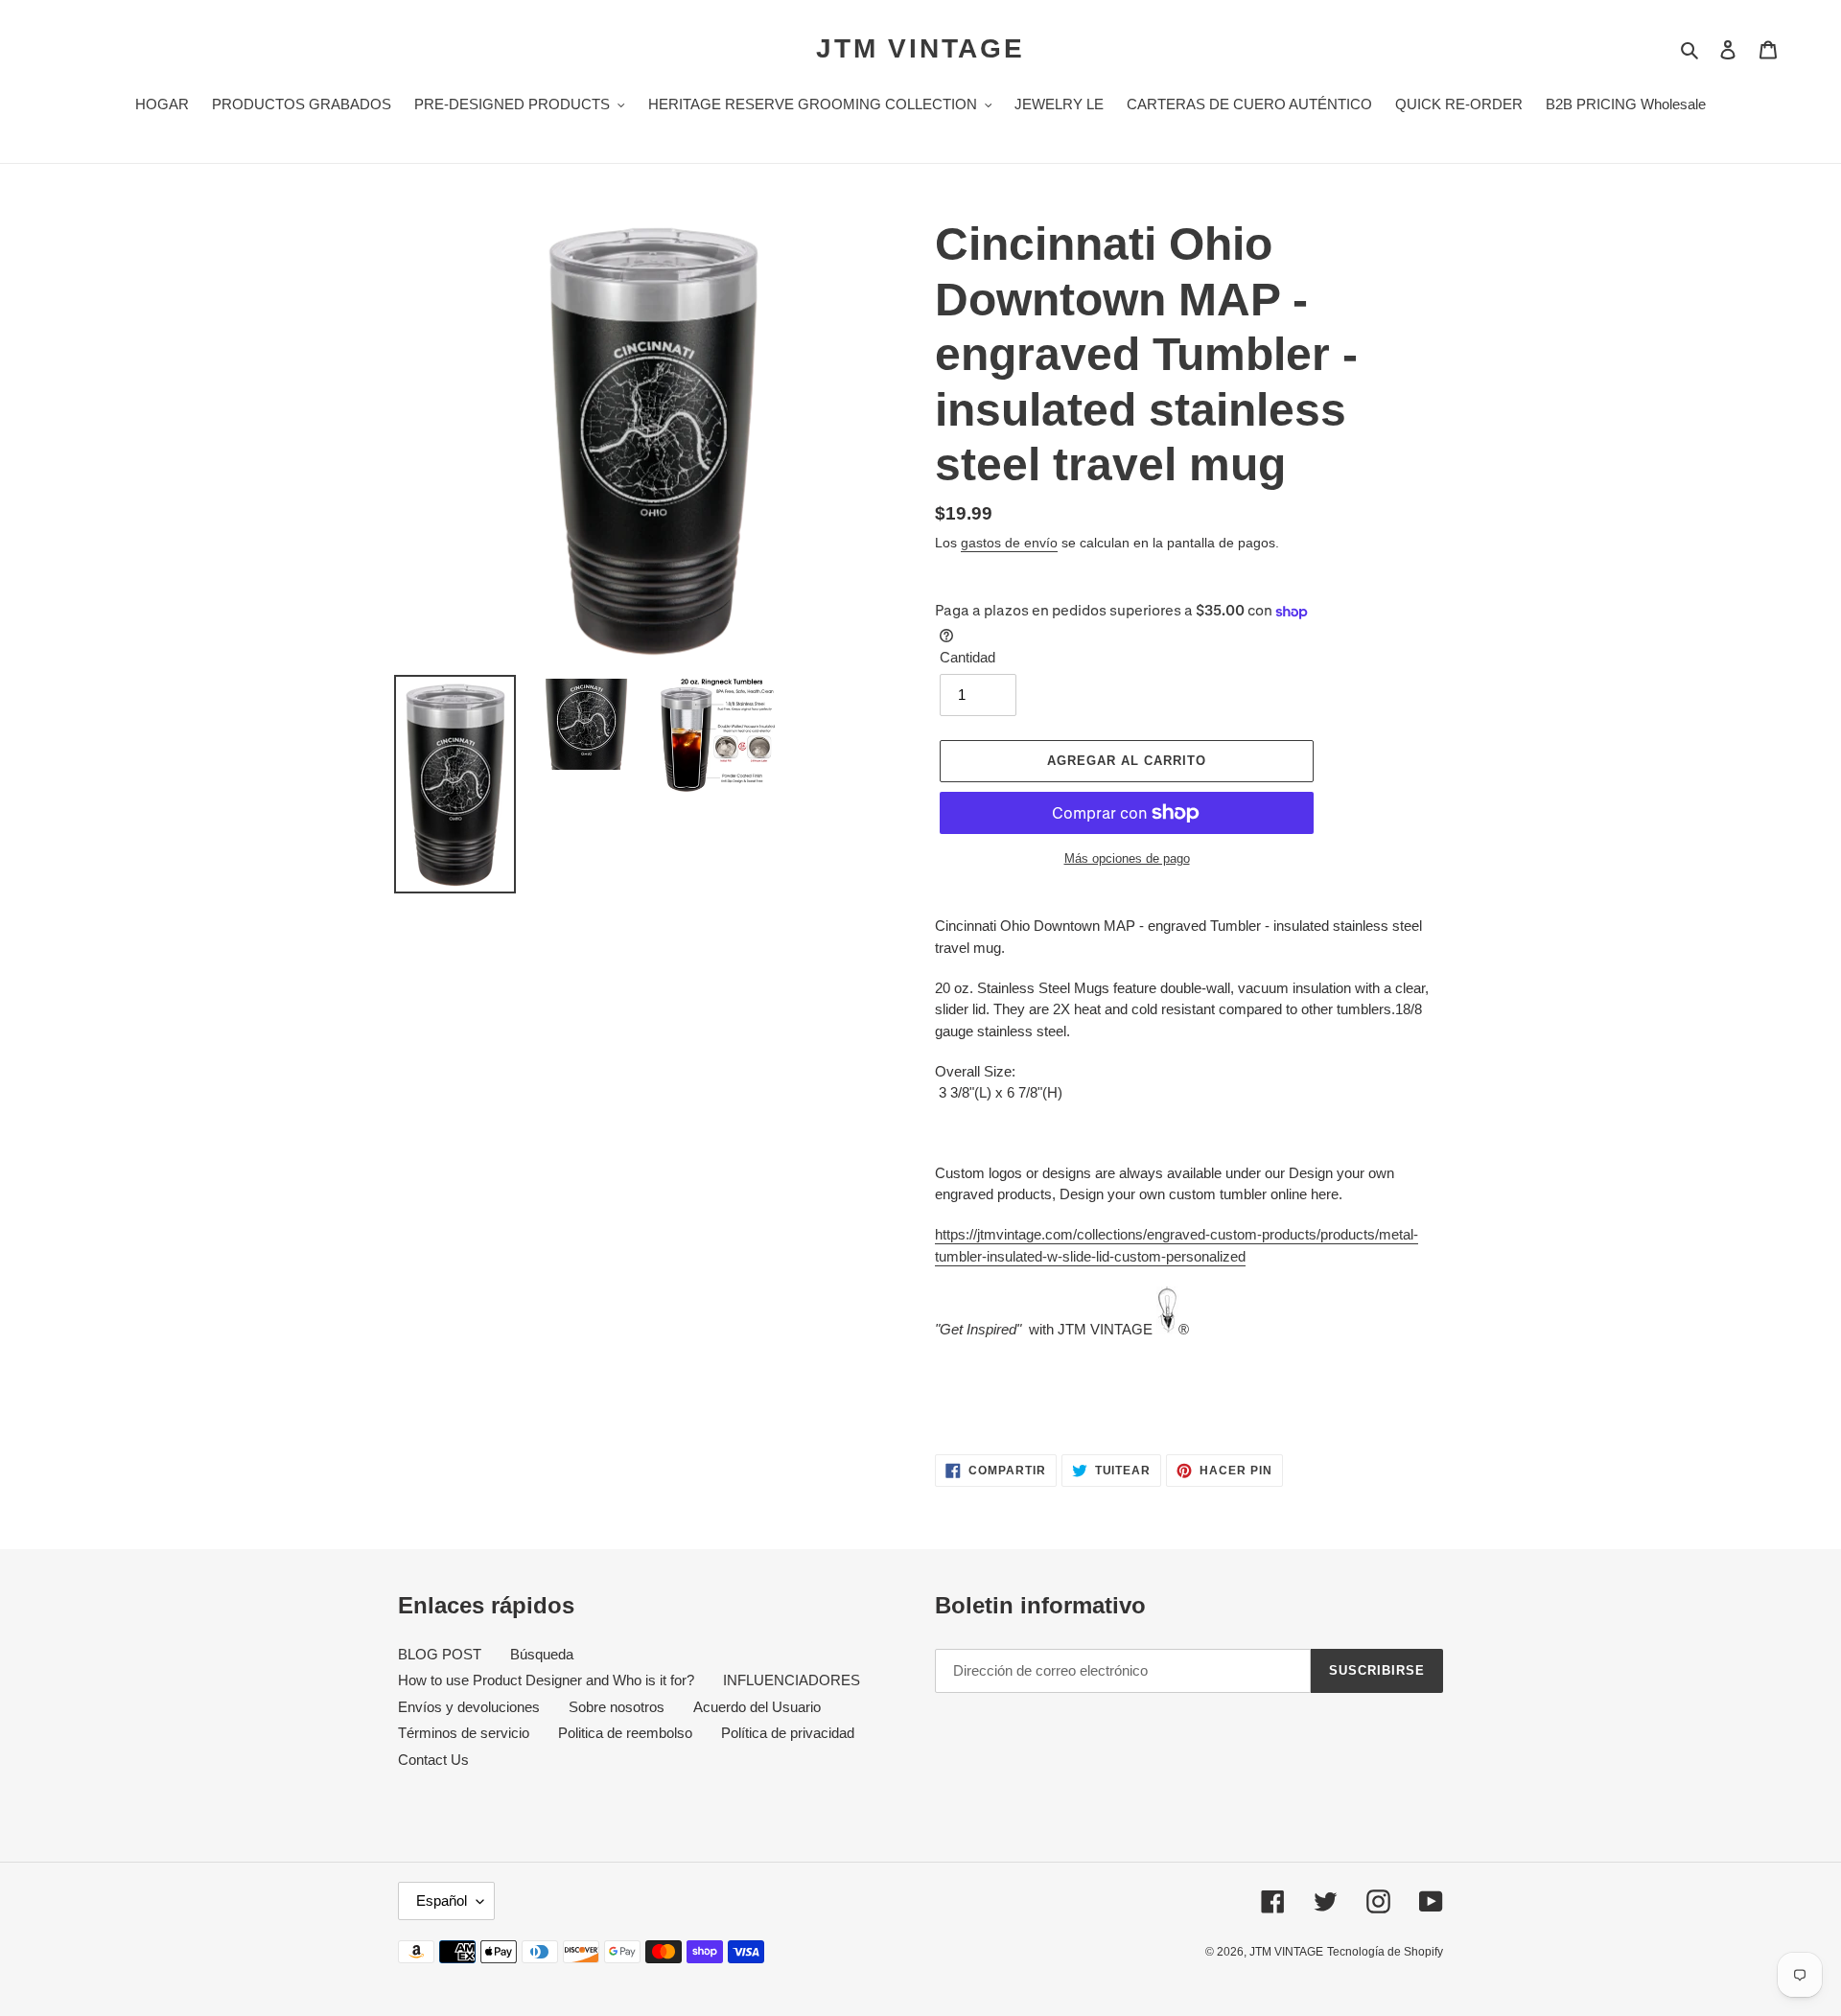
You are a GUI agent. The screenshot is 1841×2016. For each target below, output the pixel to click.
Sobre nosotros (617, 1707)
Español (442, 1900)
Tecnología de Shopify (1385, 1952)
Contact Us (433, 1760)
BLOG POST (440, 1654)
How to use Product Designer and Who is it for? (546, 1680)
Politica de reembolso (625, 1733)
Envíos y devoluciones (469, 1707)
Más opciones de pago (1127, 858)
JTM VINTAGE (920, 48)
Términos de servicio (464, 1733)
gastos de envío (1009, 543)
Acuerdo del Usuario (757, 1707)
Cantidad (967, 657)
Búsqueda (542, 1654)
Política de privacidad (788, 1733)
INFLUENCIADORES (792, 1680)
